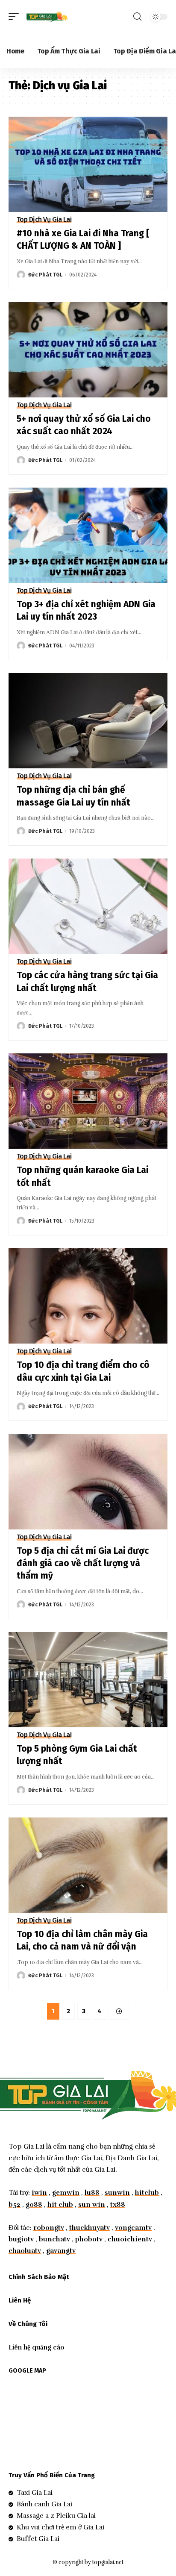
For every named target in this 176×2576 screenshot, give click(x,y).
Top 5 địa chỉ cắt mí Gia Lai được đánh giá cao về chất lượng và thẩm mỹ (83, 1563)
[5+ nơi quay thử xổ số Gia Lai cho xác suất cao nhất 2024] (88, 350)
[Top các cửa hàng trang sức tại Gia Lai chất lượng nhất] (88, 906)
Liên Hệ (20, 2300)
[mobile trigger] (16, 17)
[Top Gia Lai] (47, 17)
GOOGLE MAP (27, 2371)
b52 (15, 2205)
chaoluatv (25, 2251)
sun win (92, 2205)
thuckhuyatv (89, 2228)
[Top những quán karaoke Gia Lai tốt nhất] (88, 1101)
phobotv (89, 2239)
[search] (137, 17)
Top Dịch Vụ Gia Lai (44, 220)
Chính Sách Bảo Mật (39, 2277)
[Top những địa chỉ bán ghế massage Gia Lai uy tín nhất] (88, 721)
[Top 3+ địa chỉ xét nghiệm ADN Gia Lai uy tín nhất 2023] (88, 535)
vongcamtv (133, 2228)
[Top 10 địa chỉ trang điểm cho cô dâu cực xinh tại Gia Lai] (88, 1296)
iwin (39, 2193)
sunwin (117, 2193)
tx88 (118, 2205)
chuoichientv (130, 2239)
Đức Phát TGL (45, 275)
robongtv (49, 2228)
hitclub (147, 2193)
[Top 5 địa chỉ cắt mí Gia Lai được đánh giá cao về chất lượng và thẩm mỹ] (88, 1481)
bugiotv (21, 2239)
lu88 (92, 2193)
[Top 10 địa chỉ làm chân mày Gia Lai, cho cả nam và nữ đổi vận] (88, 1865)
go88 (34, 2205)
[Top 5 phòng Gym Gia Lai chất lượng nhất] (88, 1680)
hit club (60, 2205)
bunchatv (54, 2239)
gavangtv (61, 2251)
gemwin (66, 2193)
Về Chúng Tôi (28, 2324)
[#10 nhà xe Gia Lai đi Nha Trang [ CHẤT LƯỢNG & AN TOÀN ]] (88, 164)
